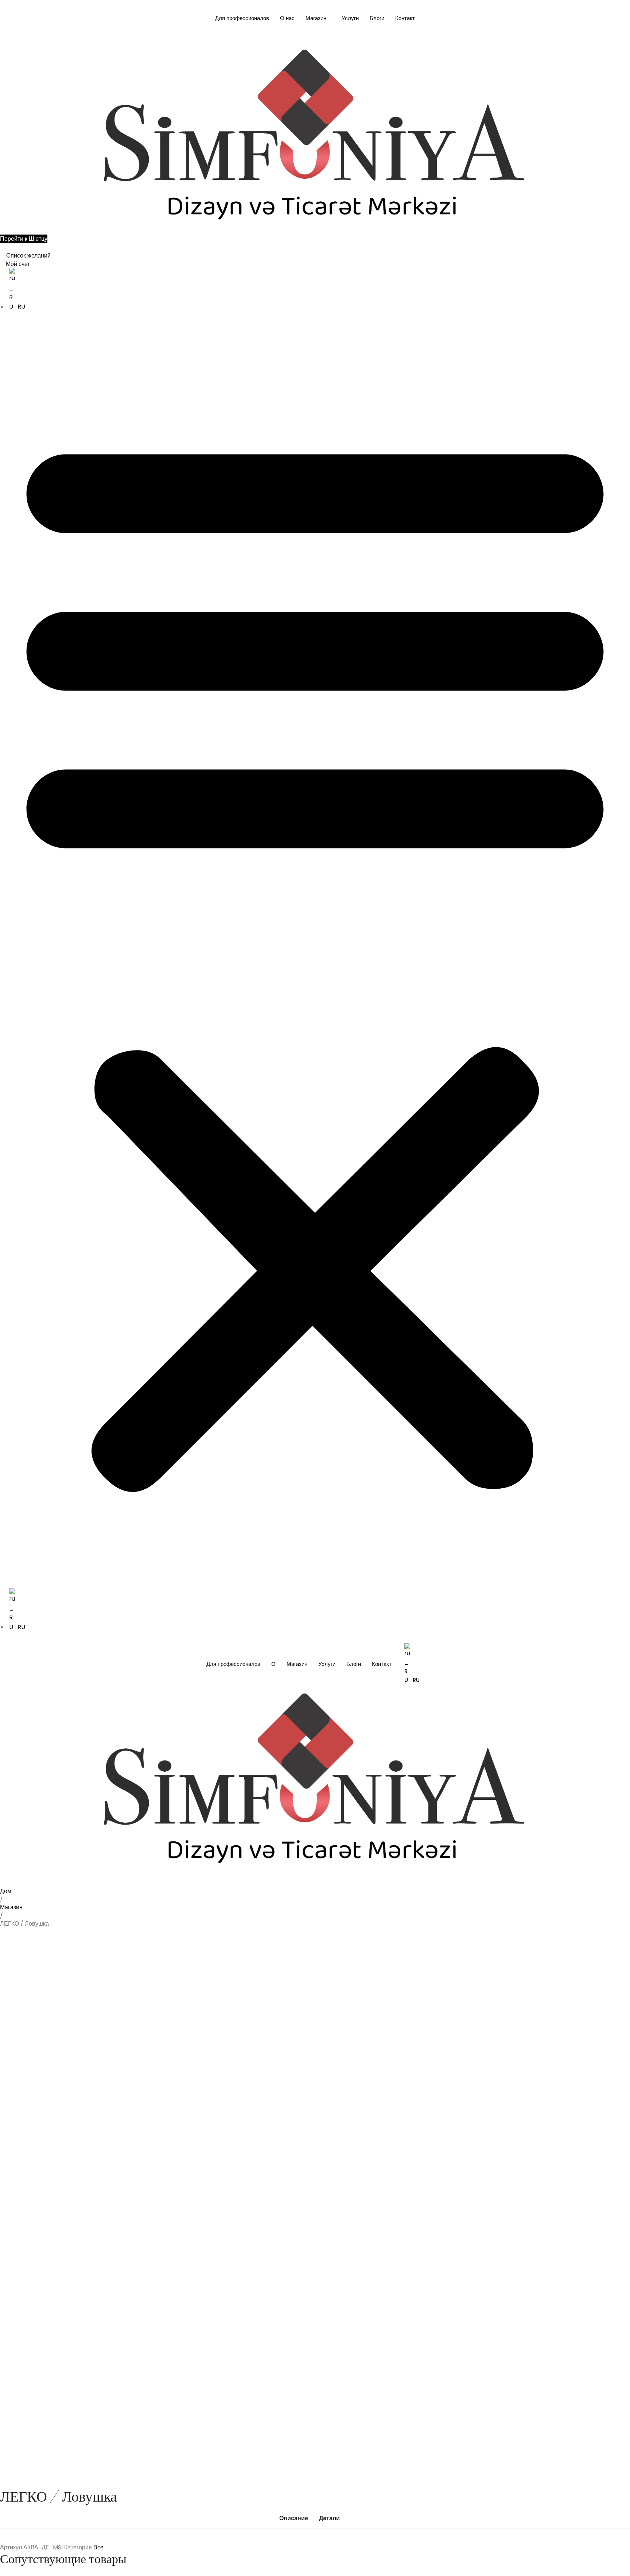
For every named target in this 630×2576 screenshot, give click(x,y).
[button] (315, 956)
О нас (287, 18)
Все (98, 2547)
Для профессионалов (242, 18)
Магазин (316, 18)
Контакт (405, 18)
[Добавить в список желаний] (17, 1899)
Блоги (377, 18)
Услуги (350, 18)
